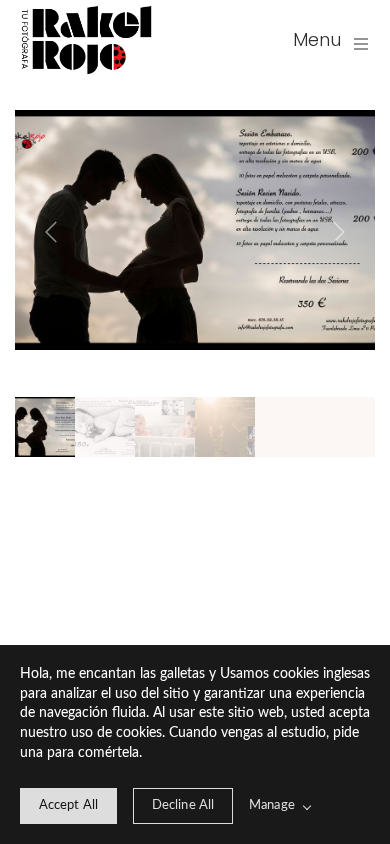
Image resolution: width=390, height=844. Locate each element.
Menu (317, 39)
